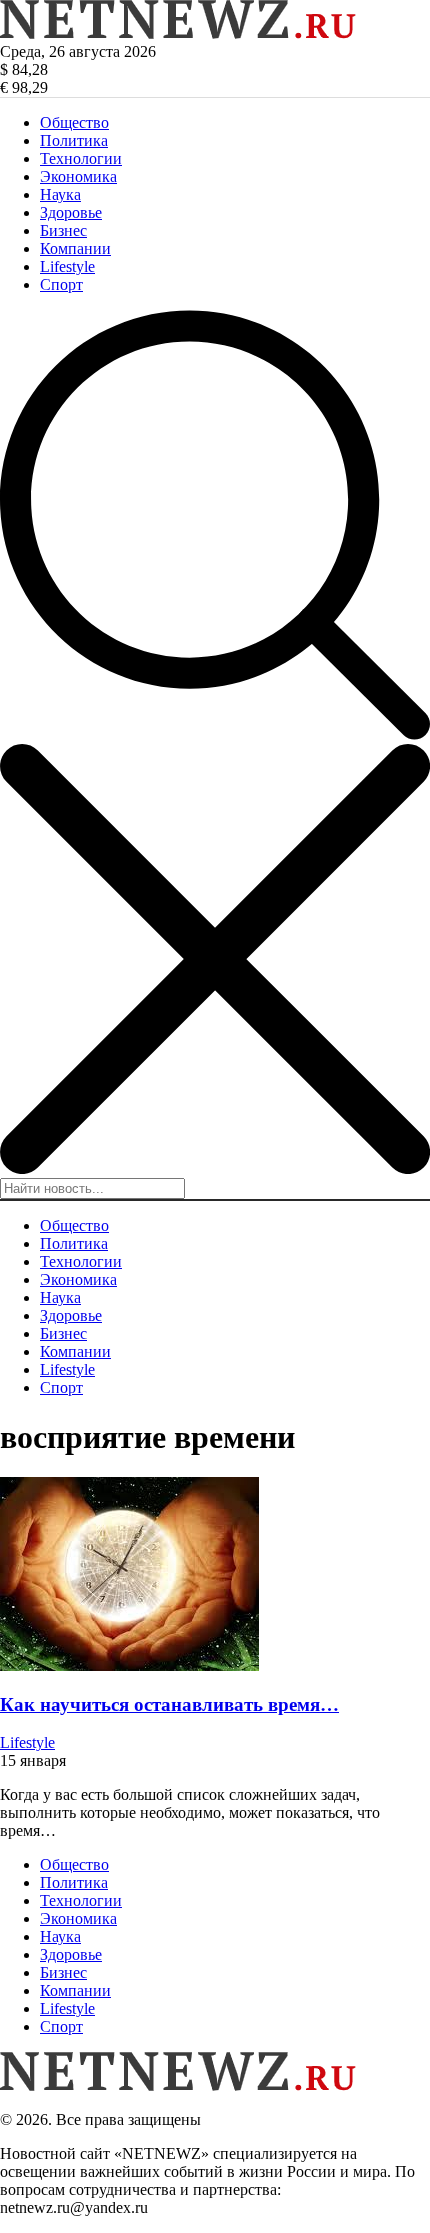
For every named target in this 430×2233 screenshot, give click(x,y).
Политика (74, 140)
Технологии (81, 158)
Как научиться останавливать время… (169, 1704)
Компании (75, 248)
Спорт (61, 284)
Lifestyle (67, 266)
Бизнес (63, 230)
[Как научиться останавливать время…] (129, 1665)
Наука (60, 194)
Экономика (78, 176)
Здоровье (71, 212)
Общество (74, 122)
